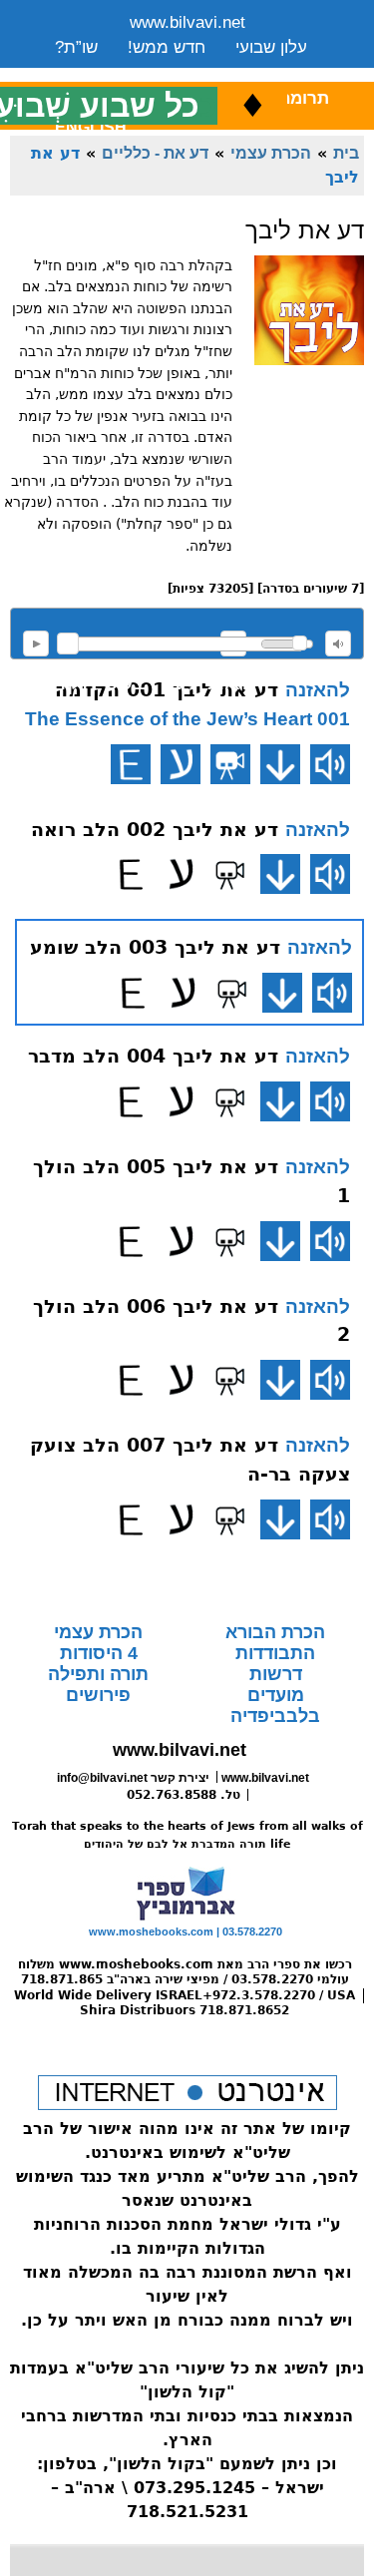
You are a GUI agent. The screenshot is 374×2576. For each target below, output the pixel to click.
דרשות (276, 1674)
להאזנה (36, 644)
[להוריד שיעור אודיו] (280, 764)
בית (346, 153)
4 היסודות (99, 1653)
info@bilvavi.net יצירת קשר (133, 1778)
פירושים (98, 1695)
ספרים (207, 72)
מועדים (276, 1695)
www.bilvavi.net (187, 22)
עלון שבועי (271, 47)
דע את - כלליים (155, 153)
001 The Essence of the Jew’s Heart (187, 719)
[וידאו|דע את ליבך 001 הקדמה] (230, 764)
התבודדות (275, 1653)
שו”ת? (76, 47)
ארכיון (280, 72)
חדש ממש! (167, 47)
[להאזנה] (330, 764)
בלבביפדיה (275, 1716)
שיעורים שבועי (105, 72)
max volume (338, 644)
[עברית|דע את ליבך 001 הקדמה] (181, 764)
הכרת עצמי (271, 153)
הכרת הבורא (275, 1632)
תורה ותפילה (98, 1674)
